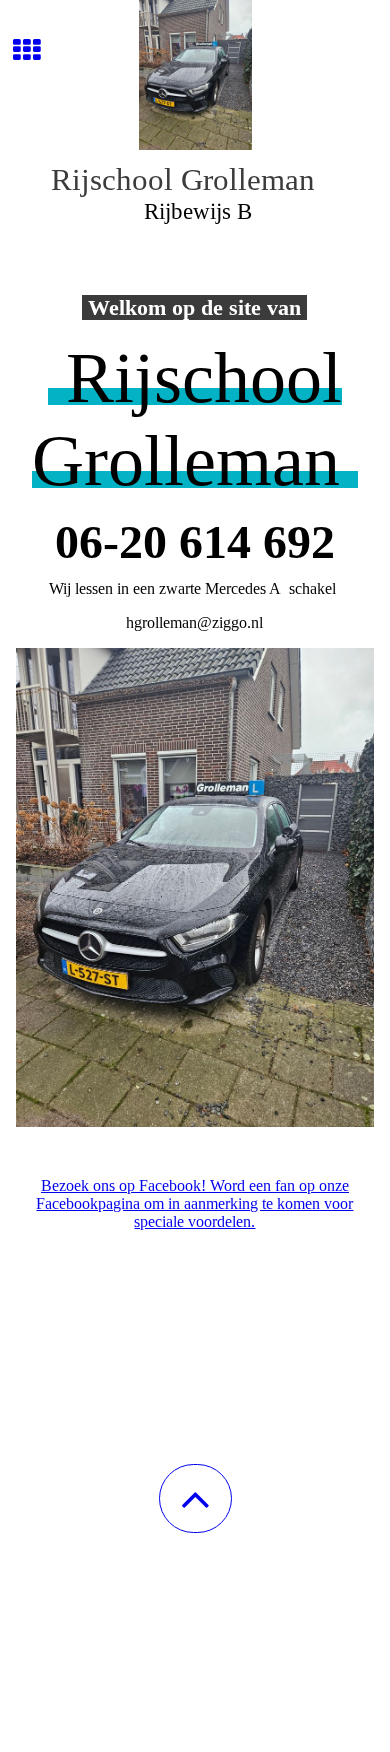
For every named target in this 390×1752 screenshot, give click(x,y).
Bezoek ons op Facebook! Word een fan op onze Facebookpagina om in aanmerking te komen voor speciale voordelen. (194, 1203)
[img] (195, 75)
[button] (195, 1498)
